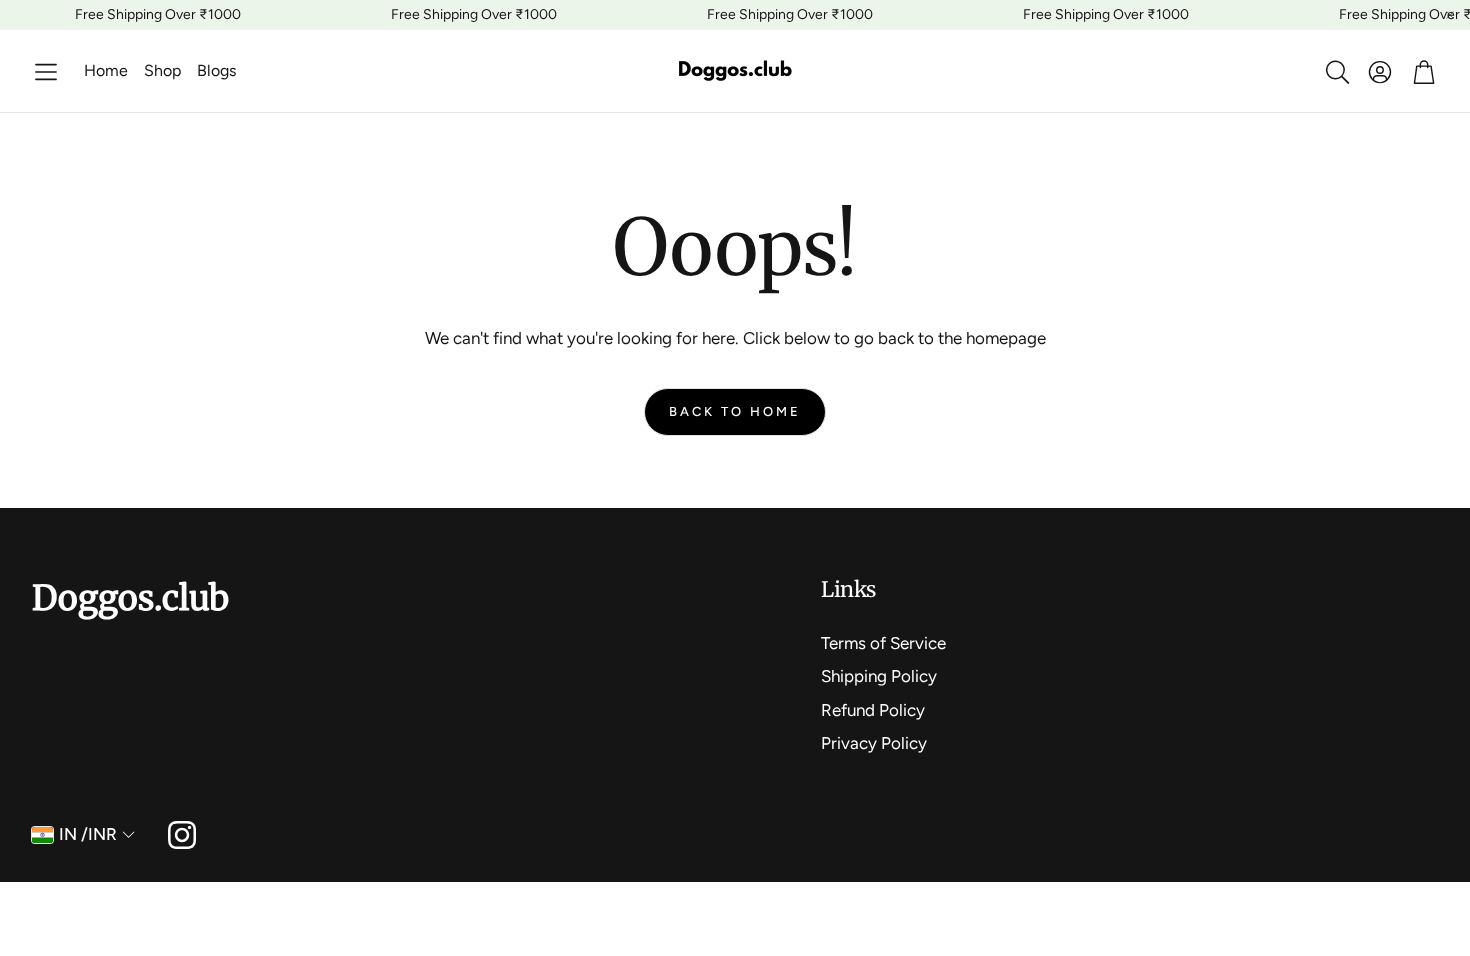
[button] (46, 72)
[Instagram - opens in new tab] (182, 835)
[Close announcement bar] (1450, 15)
